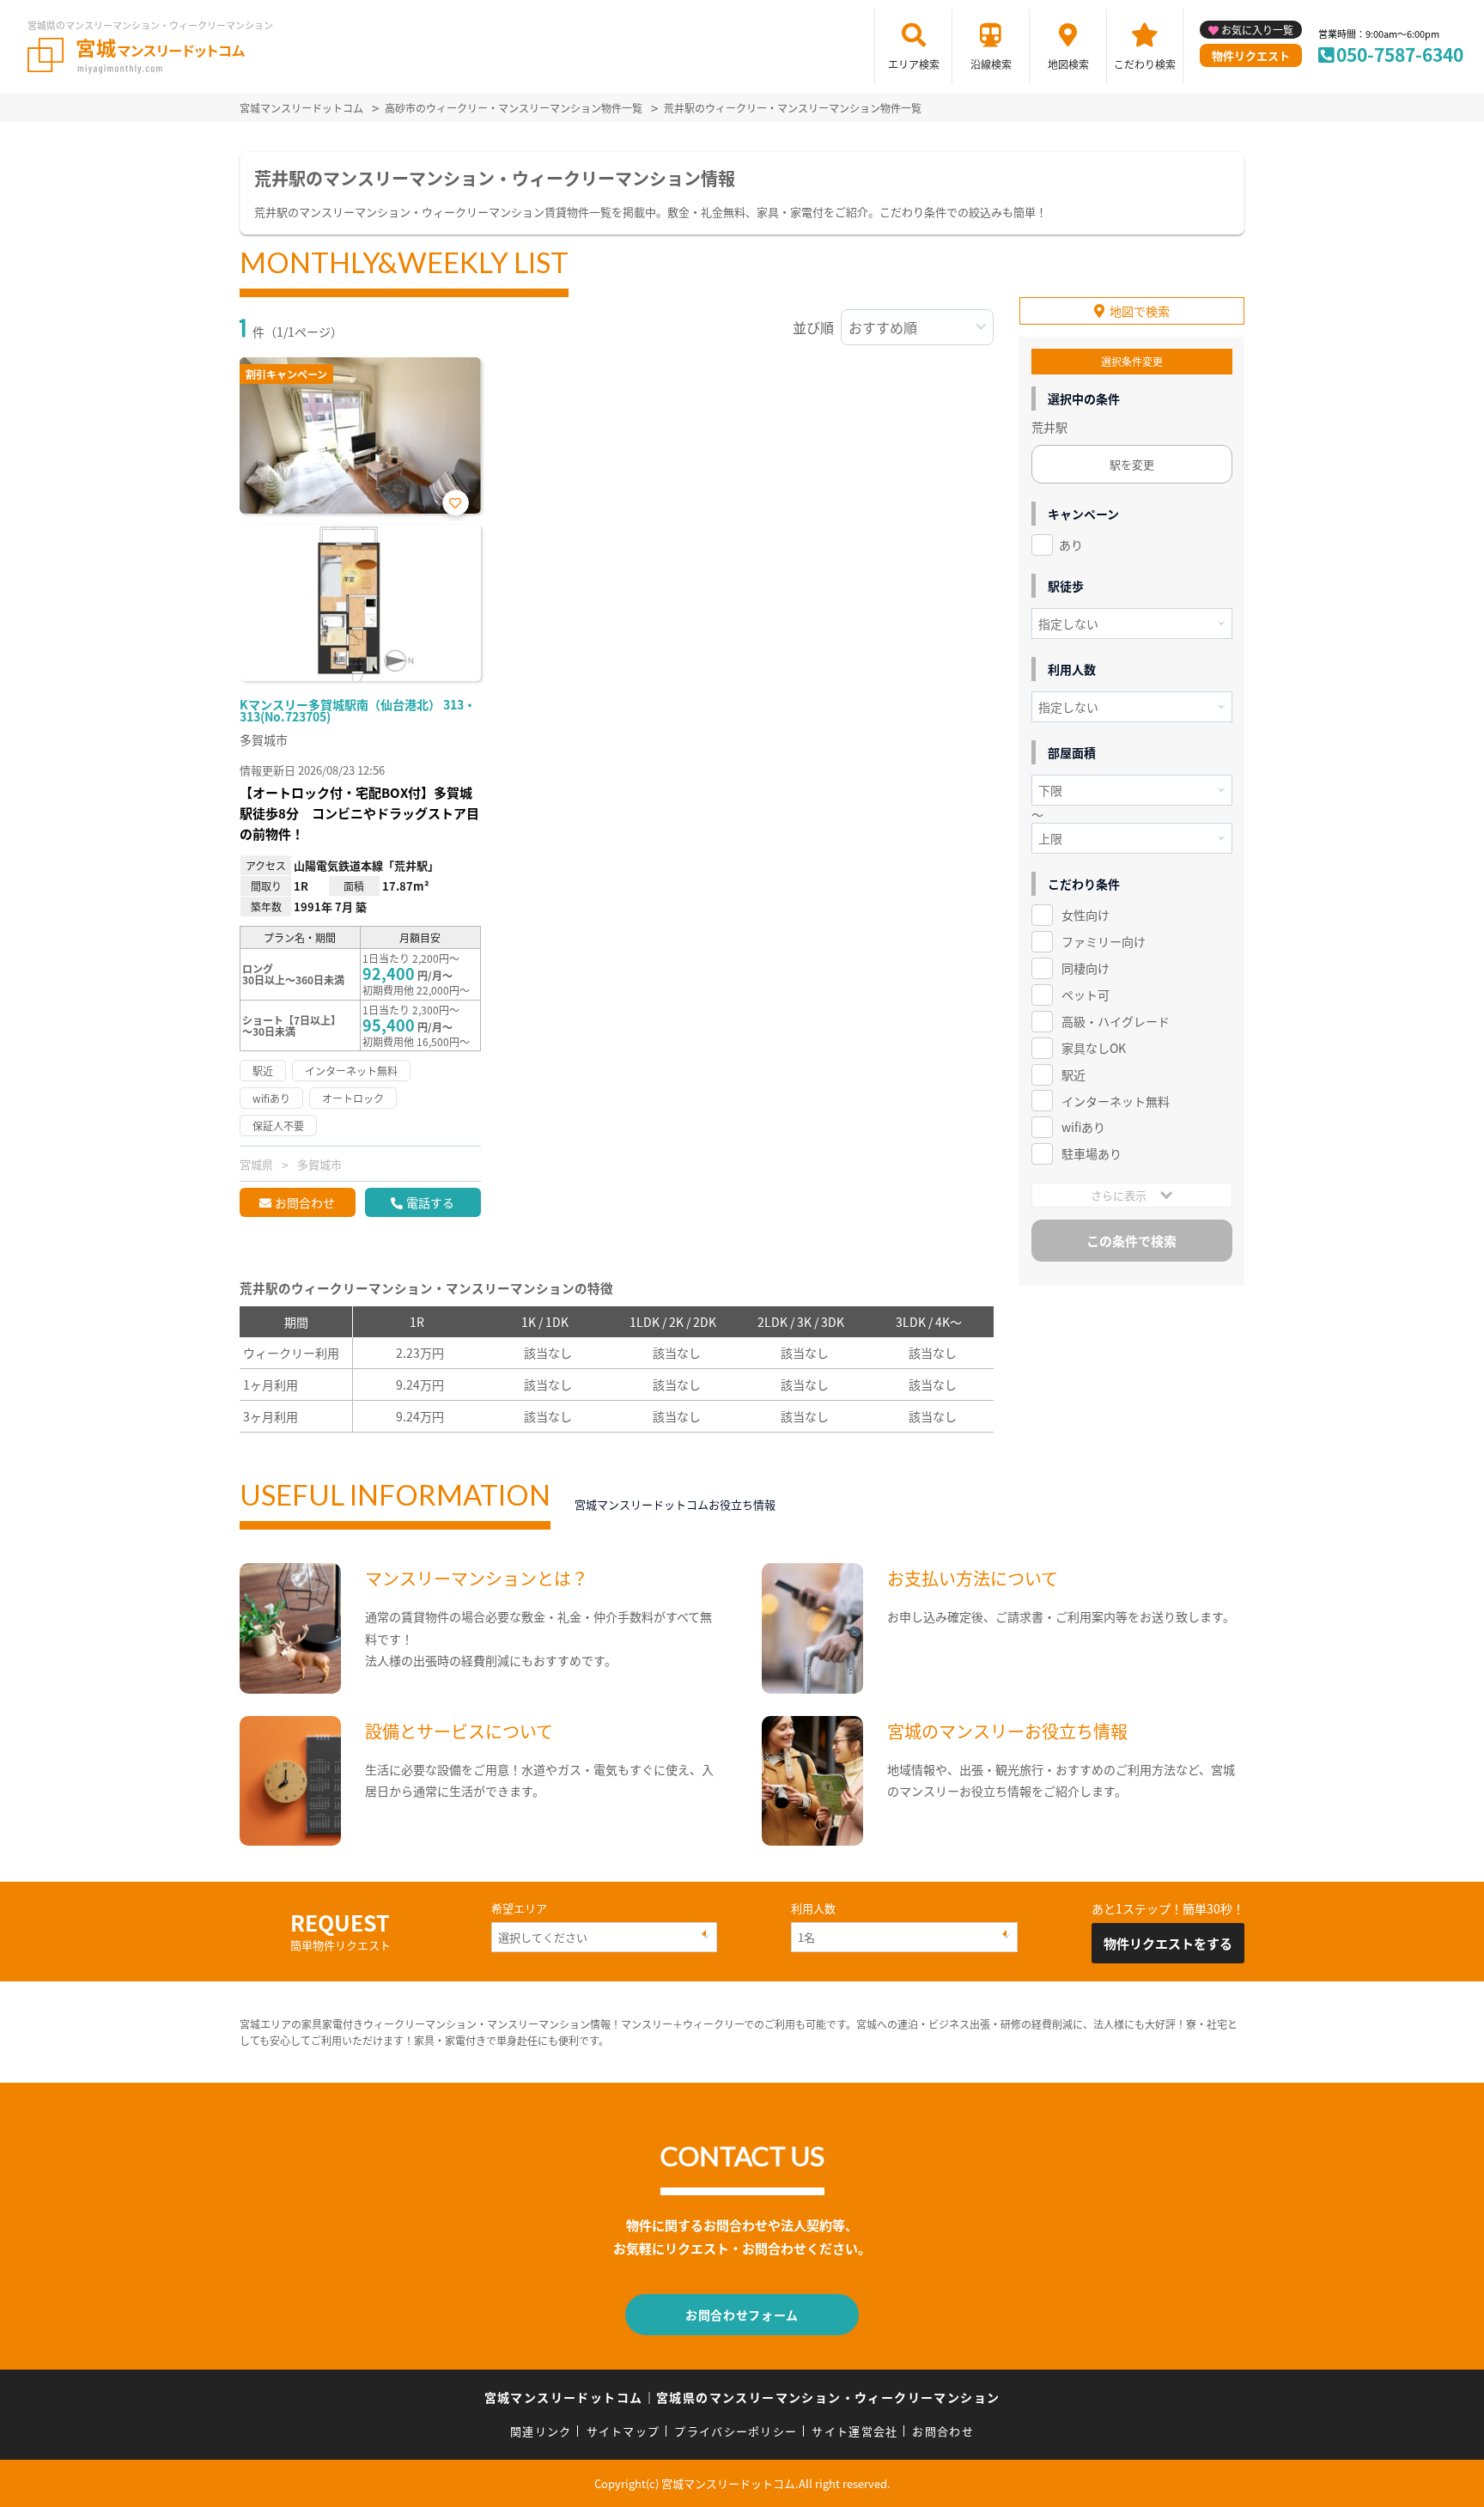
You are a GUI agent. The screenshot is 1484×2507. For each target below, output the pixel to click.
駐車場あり (1092, 1153)
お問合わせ (305, 1202)
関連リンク (541, 2431)
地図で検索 (1140, 311)
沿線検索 (991, 64)
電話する (430, 1202)
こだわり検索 (1145, 64)
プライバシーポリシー (736, 2431)
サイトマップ (623, 2431)
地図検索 (1068, 64)
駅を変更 (1132, 464)
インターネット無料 (1116, 1101)
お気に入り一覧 (1257, 30)
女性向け (1086, 915)
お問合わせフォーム (742, 2315)
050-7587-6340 (1400, 54)
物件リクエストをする (1168, 1943)
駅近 (1073, 1074)
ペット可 (1086, 995)
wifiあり (1083, 1127)
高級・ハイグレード (1116, 1021)
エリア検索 (914, 64)
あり (1071, 545)
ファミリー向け (1104, 941)
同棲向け (1086, 968)
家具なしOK (1094, 1048)
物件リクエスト (1251, 55)
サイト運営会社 (855, 2431)
